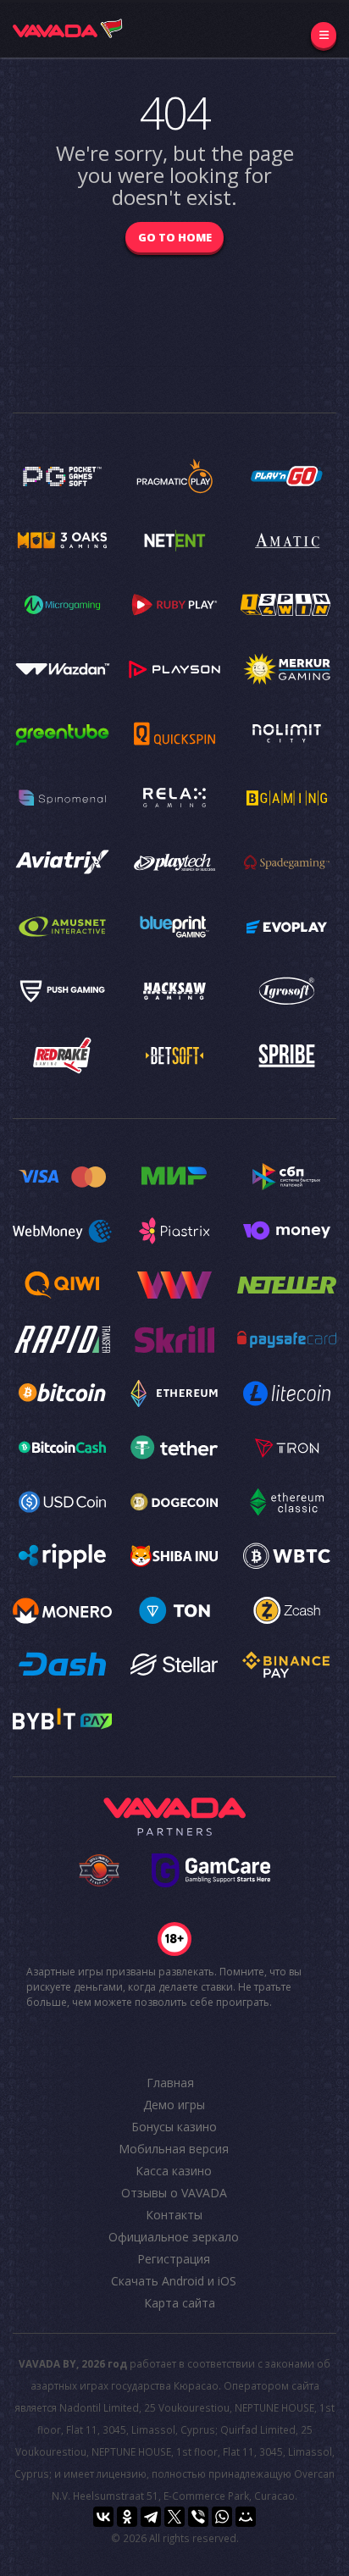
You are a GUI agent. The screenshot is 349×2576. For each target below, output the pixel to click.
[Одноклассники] (127, 2517)
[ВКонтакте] (103, 2517)
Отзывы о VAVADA (174, 2193)
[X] (174, 2517)
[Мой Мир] (246, 2517)
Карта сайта (180, 2303)
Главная (170, 2083)
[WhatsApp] (222, 2517)
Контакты (174, 2215)
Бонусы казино (174, 2127)
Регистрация (174, 2259)
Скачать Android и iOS (174, 2281)
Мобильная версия (174, 2149)
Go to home (175, 237)
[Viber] (198, 2517)
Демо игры (174, 2105)
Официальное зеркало (174, 2237)
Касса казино (174, 2171)
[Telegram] (151, 2517)
